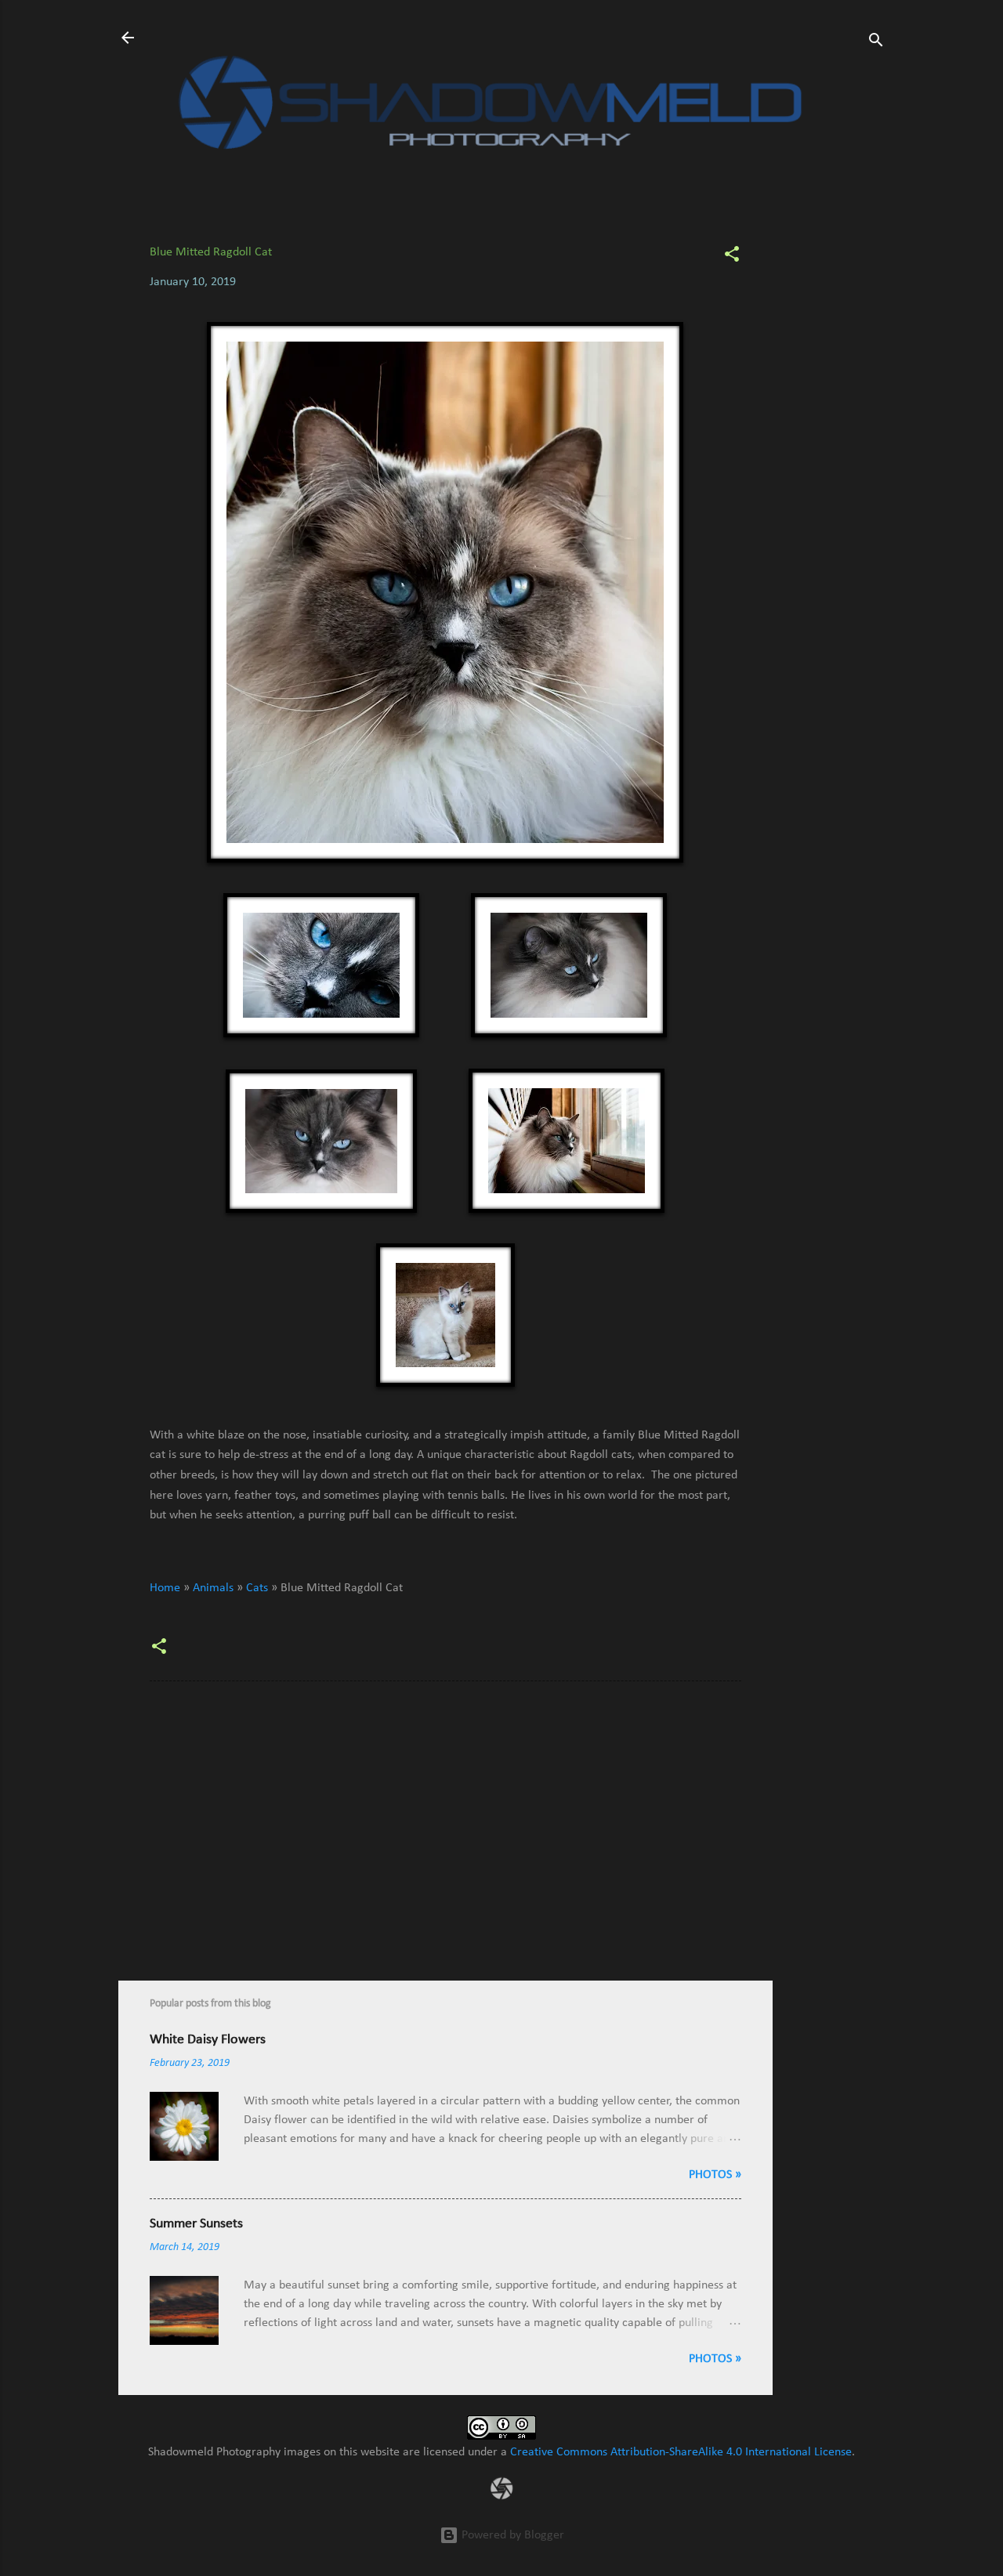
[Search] (876, 43)
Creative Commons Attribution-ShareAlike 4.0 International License (681, 2452)
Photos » (715, 2175)
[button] (732, 257)
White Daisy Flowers (208, 2040)
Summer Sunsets (196, 2224)
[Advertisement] (835, 456)
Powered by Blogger (511, 2535)
